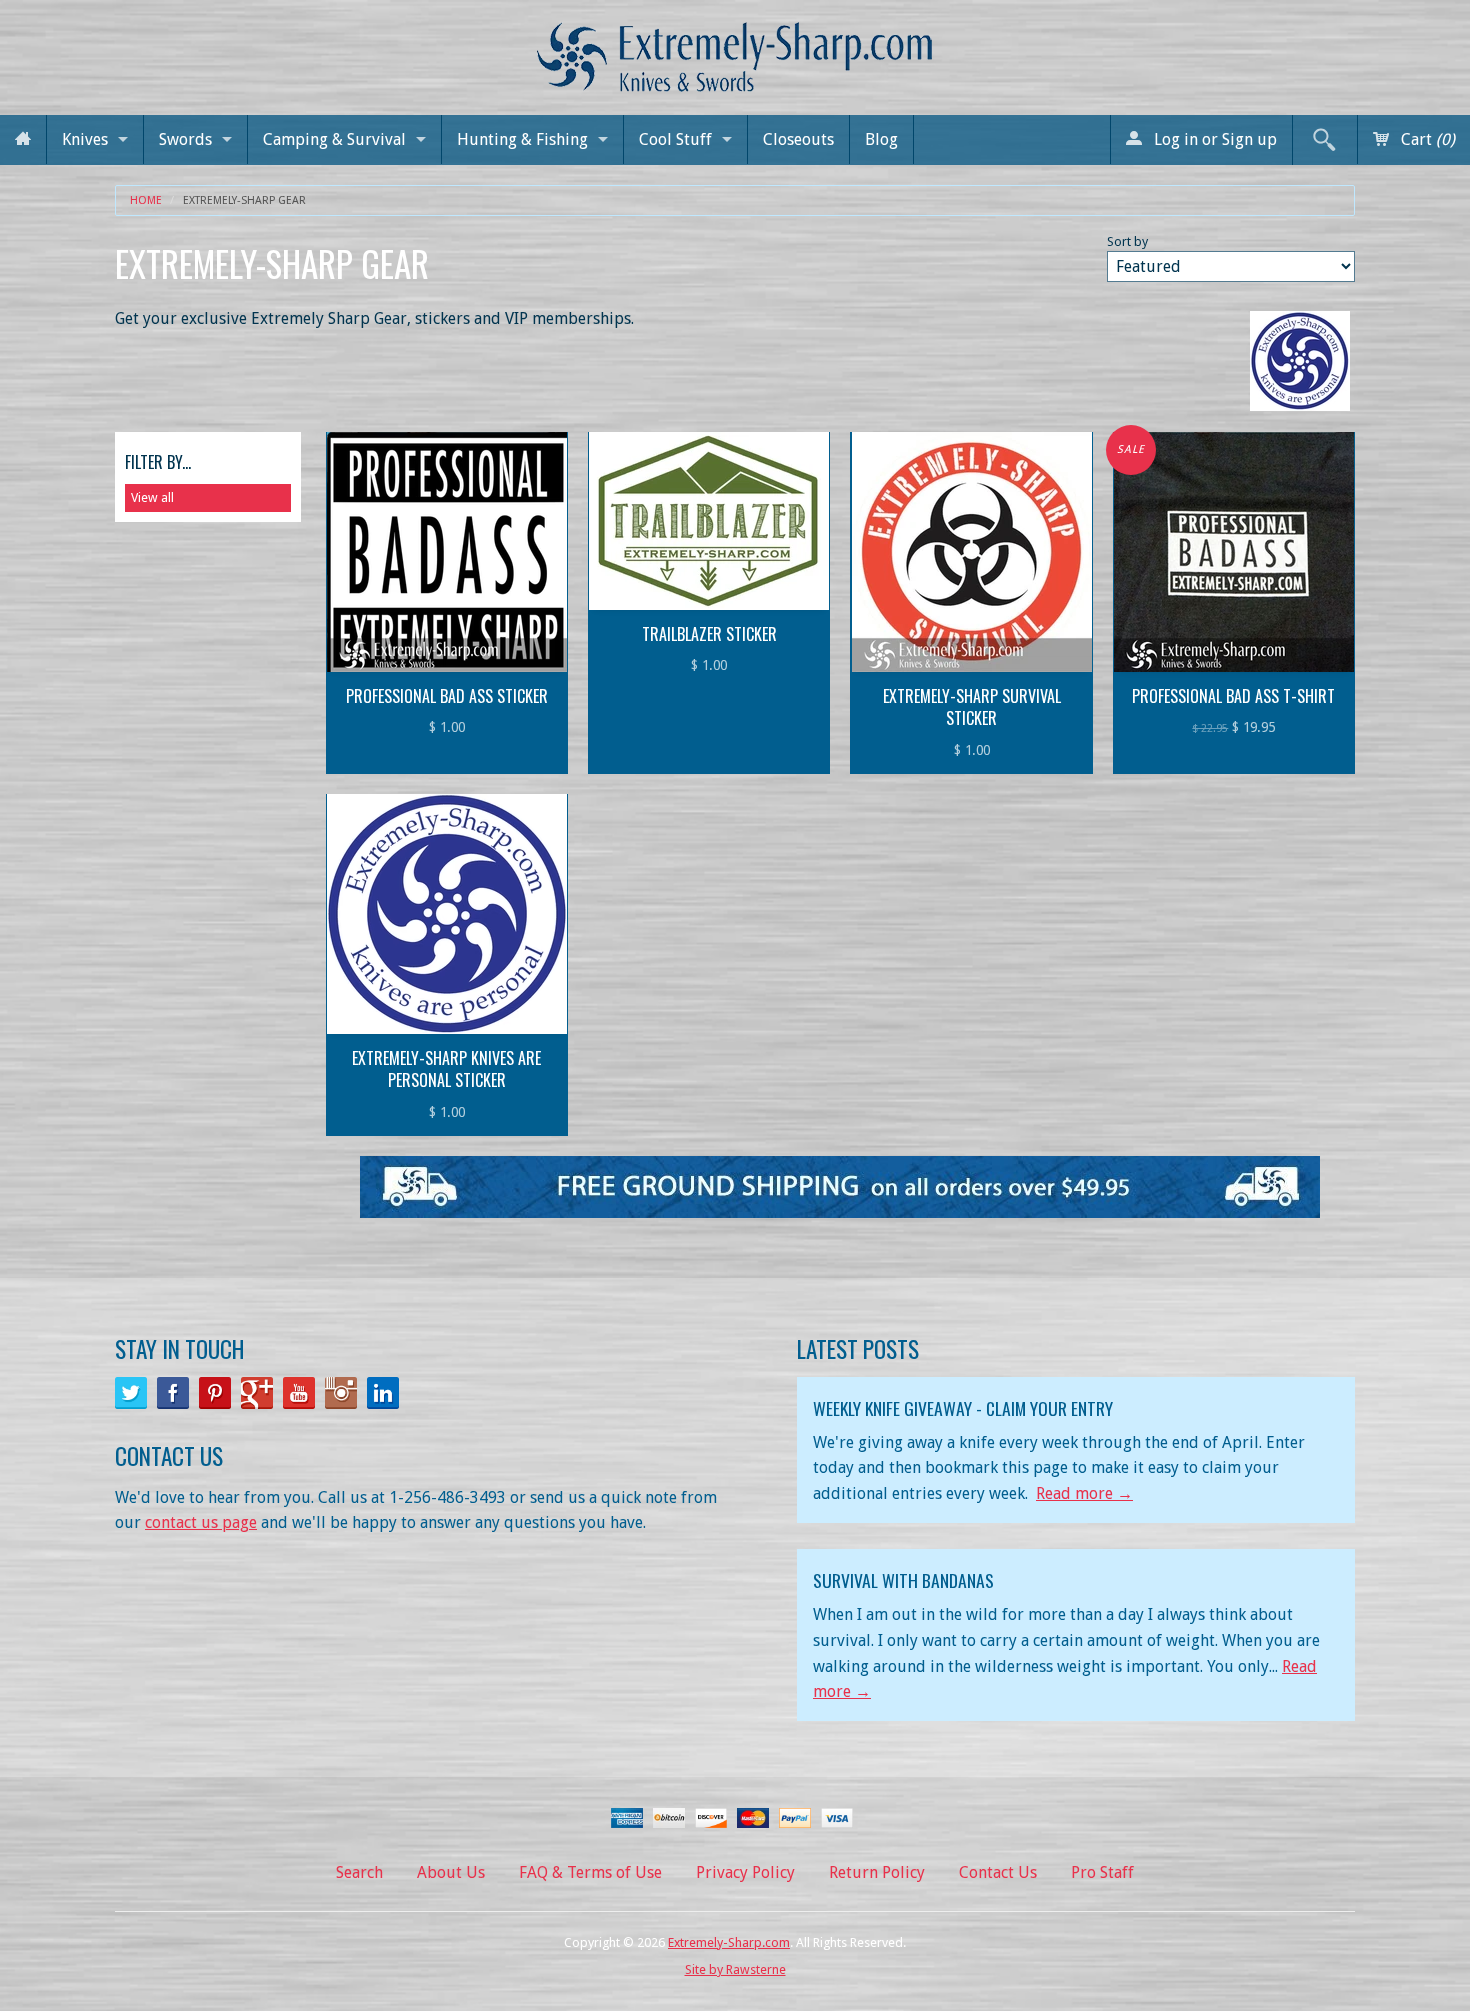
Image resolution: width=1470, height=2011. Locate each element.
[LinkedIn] (383, 1393)
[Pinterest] (215, 1393)
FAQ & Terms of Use (590, 1872)
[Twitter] (131, 1393)
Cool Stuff (675, 139)
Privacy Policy (745, 1872)
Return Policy (877, 1872)
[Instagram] (341, 1393)
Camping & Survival (334, 139)
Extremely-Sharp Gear (244, 200)
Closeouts (798, 139)
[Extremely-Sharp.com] (735, 49)
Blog (881, 139)
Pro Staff (1102, 1872)
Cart (1426, 139)
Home (146, 200)
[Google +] (257, 1393)
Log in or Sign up (1213, 139)
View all (152, 497)
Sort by (1127, 241)
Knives (85, 139)
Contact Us (998, 1872)
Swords (185, 139)
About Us (451, 1872)
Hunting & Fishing (522, 139)
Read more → (1084, 1493)
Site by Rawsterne (735, 1969)
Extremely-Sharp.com (729, 1942)
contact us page (201, 1522)
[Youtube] (299, 1393)
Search (359, 1872)
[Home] (23, 139)
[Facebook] (173, 1393)
